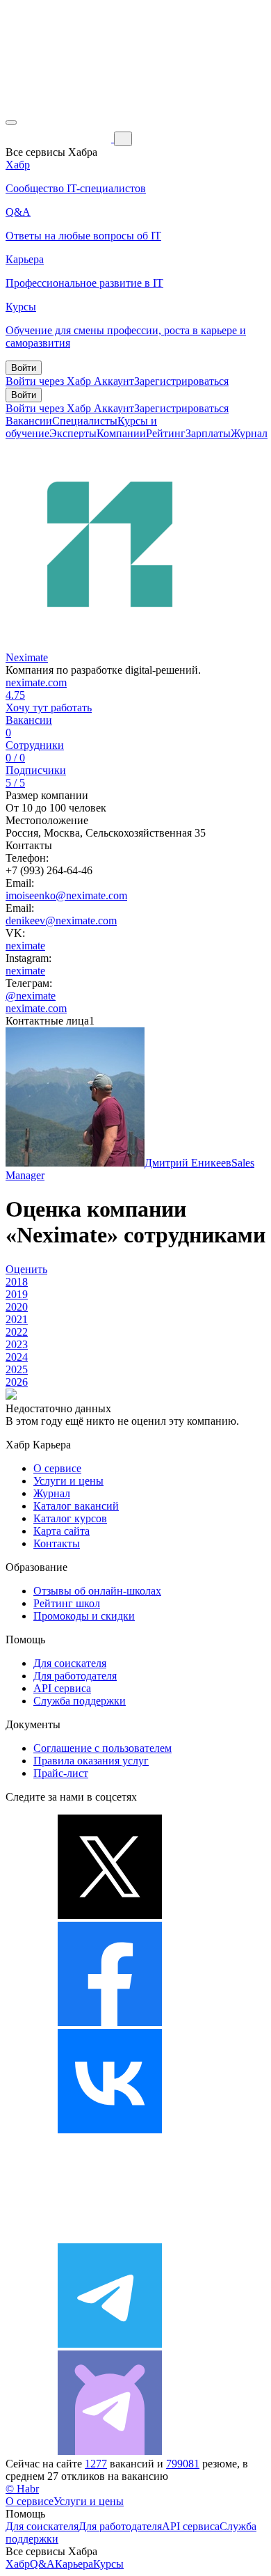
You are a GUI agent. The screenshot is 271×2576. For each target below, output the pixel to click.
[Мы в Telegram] (110, 2344)
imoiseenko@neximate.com (66, 895)
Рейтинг (166, 433)
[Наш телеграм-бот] (110, 2451)
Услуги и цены (68, 1481)
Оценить (26, 1269)
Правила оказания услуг (91, 1761)
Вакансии (29, 421)
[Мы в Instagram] (110, 2237)
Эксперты (73, 433)
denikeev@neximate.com (61, 920)
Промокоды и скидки (84, 1616)
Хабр (18, 2564)
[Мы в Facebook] (110, 2022)
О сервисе (57, 1468)
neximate (25, 946)
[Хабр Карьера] (60, 138)
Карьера (74, 2564)
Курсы (108, 2564)
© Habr (22, 2489)
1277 (96, 2464)
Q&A (42, 2564)
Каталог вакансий (76, 1506)
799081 (183, 2464)
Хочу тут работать (49, 708)
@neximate (31, 996)
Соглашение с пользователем (102, 1748)
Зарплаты (208, 433)
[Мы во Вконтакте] (110, 2129)
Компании (121, 433)
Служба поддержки (80, 1701)
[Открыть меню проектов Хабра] (11, 123)
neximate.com (36, 682)
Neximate (27, 657)
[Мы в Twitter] (110, 1915)
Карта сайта (61, 1531)
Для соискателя (70, 1663)
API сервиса (62, 1688)
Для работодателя (75, 1676)
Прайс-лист (61, 1773)
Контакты (57, 1543)
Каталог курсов (70, 1518)
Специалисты (85, 421)
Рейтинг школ (67, 1603)
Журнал (249, 433)
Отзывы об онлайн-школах (97, 1591)
